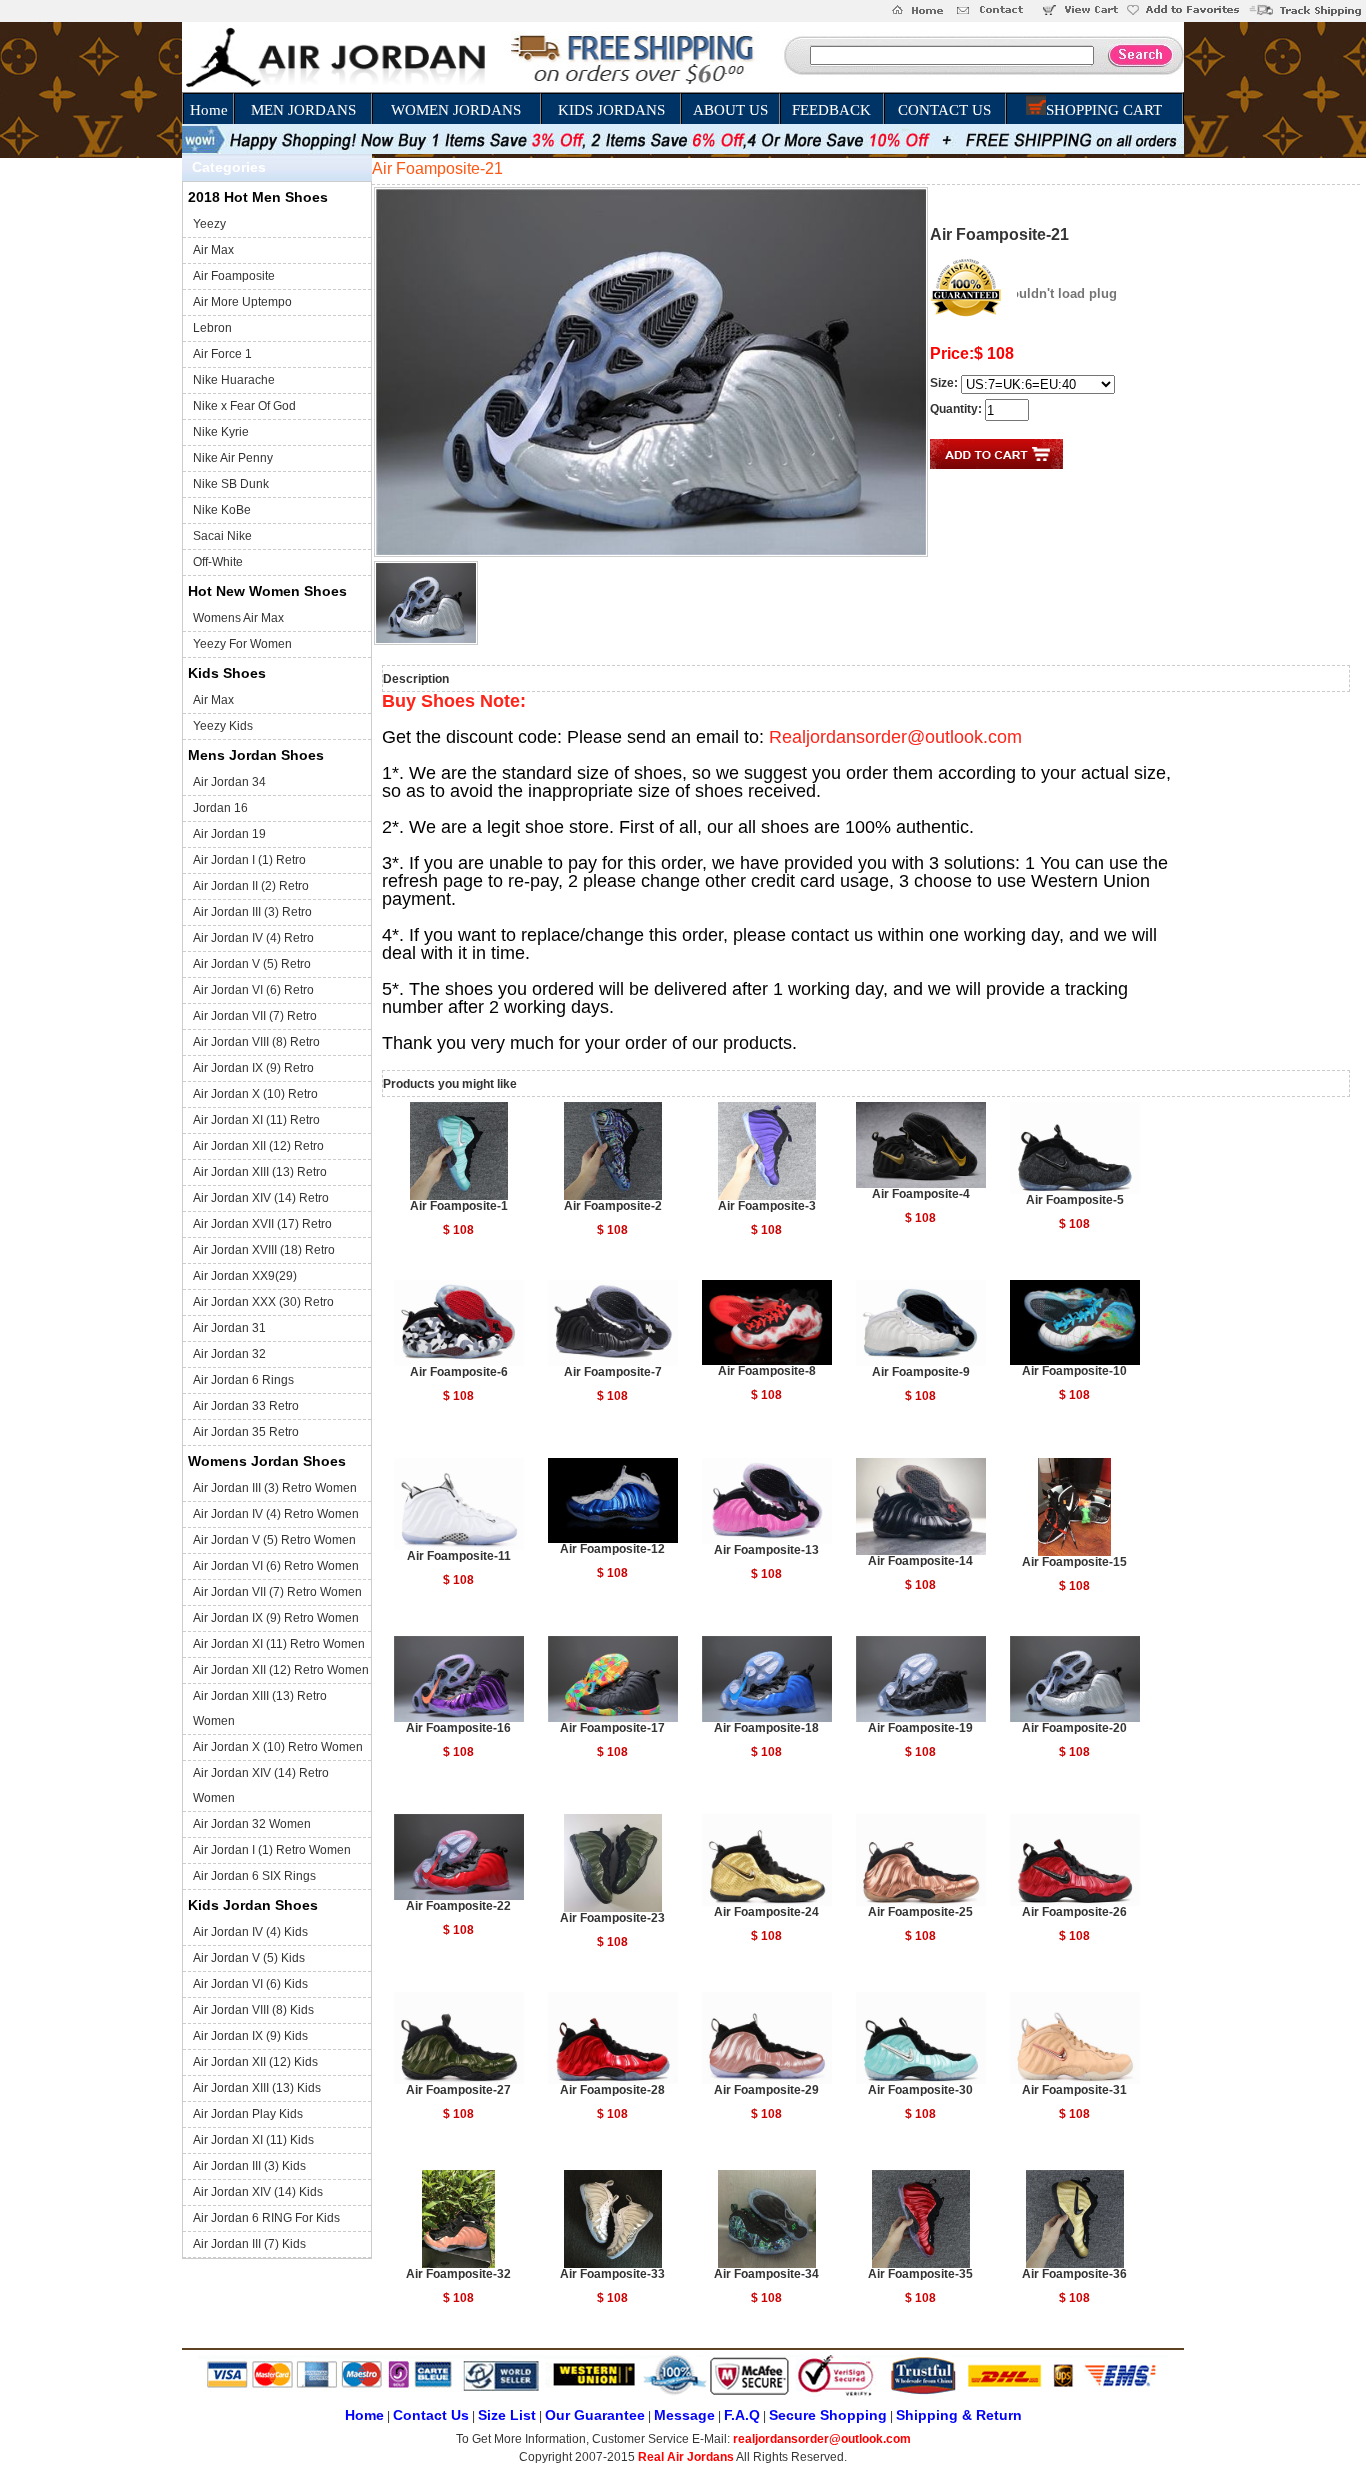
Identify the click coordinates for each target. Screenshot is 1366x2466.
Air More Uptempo (242, 302)
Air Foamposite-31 (1074, 2090)
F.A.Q (742, 2415)
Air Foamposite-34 (766, 2274)
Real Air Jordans (686, 2457)
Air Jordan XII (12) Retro (258, 1146)
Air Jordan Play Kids (248, 2114)
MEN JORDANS (303, 110)
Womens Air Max (238, 618)
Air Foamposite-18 (766, 1728)
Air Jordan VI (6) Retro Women (276, 1566)
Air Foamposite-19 (920, 1728)
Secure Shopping (828, 2415)
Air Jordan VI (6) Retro (253, 990)
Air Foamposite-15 (1074, 1562)
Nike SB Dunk (231, 484)
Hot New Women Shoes (267, 591)
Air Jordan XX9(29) (245, 1276)
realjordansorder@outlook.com (822, 2439)
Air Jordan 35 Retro (246, 1432)
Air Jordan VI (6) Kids (250, 1984)
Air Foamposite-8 (767, 1371)
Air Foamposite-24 (766, 1912)
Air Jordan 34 (229, 782)
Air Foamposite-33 (612, 2274)
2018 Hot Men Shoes (258, 197)
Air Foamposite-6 (459, 1372)
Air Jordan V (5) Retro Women (274, 1540)
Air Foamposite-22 (458, 1906)
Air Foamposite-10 (1074, 1371)
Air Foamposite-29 (766, 2090)
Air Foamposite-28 (612, 2090)
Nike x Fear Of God (244, 406)
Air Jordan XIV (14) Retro (261, 1198)
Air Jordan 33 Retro (246, 1406)
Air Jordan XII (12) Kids (255, 2062)
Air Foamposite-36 (1074, 2274)
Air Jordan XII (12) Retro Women (281, 1670)
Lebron (212, 328)
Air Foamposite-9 (921, 1372)
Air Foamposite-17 (612, 1728)
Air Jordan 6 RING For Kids (266, 2218)
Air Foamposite (234, 276)
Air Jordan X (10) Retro (255, 1094)
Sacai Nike (222, 536)
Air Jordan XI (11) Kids (253, 2140)
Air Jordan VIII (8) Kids (253, 2010)
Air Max (213, 250)
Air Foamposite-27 (458, 2090)
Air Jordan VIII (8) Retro (256, 1042)
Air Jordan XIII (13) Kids (257, 2088)
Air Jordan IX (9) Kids (250, 2036)
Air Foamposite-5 (1075, 1200)
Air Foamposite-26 (1074, 1912)
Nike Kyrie (221, 432)
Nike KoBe (222, 510)
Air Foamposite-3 (767, 1206)
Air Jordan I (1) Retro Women (272, 1850)
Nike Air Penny (233, 458)
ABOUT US (730, 110)
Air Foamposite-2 (613, 1206)
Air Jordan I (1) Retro (249, 860)
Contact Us (431, 2415)
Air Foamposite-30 (920, 2090)
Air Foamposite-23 (612, 1918)
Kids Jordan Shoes (253, 1905)
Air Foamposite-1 (459, 1206)
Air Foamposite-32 (458, 2274)
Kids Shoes (227, 673)
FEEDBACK (831, 110)
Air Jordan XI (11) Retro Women (279, 1644)
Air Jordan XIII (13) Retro (260, 1172)
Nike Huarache (234, 380)
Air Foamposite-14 (920, 1561)
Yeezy (209, 224)
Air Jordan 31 (229, 1328)
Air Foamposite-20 (1074, 1728)
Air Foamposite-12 (612, 1549)
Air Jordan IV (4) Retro (253, 938)
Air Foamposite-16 (458, 1728)
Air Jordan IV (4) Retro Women (276, 1514)
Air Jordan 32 (229, 1354)
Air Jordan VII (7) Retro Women (277, 1592)
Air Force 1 (222, 354)
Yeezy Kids (223, 726)
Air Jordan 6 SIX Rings (254, 1876)
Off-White (218, 562)
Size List (507, 2415)
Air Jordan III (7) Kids (249, 2244)
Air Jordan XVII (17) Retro (262, 1224)
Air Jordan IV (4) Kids (250, 1932)
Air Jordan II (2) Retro (251, 886)
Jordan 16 (220, 808)
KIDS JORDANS (611, 110)
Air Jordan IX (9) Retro (253, 1068)
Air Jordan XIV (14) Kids (258, 2192)
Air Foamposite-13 (766, 1550)
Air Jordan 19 (229, 834)
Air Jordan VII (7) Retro (255, 1016)
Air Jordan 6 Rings (243, 1380)
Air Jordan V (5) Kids (249, 1958)
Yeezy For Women (242, 644)
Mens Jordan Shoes (256, 755)
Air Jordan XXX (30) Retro (263, 1302)
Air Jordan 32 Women (252, 1824)
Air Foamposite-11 (459, 1556)
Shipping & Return (959, 2415)
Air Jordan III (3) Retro (252, 912)
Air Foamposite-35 (920, 2274)
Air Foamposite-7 (613, 1372)
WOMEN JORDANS (456, 110)
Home (209, 110)
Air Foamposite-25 (920, 1912)
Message (684, 2415)
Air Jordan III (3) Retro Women (275, 1488)
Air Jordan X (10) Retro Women (278, 1747)
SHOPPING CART (1104, 110)
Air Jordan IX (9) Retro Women (276, 1618)
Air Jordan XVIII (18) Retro (264, 1250)
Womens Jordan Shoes (267, 1461)
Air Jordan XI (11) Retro (256, 1120)
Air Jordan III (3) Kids (249, 2166)
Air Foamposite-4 (921, 1194)
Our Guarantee (595, 2415)
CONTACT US (944, 110)
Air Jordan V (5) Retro (252, 964)
